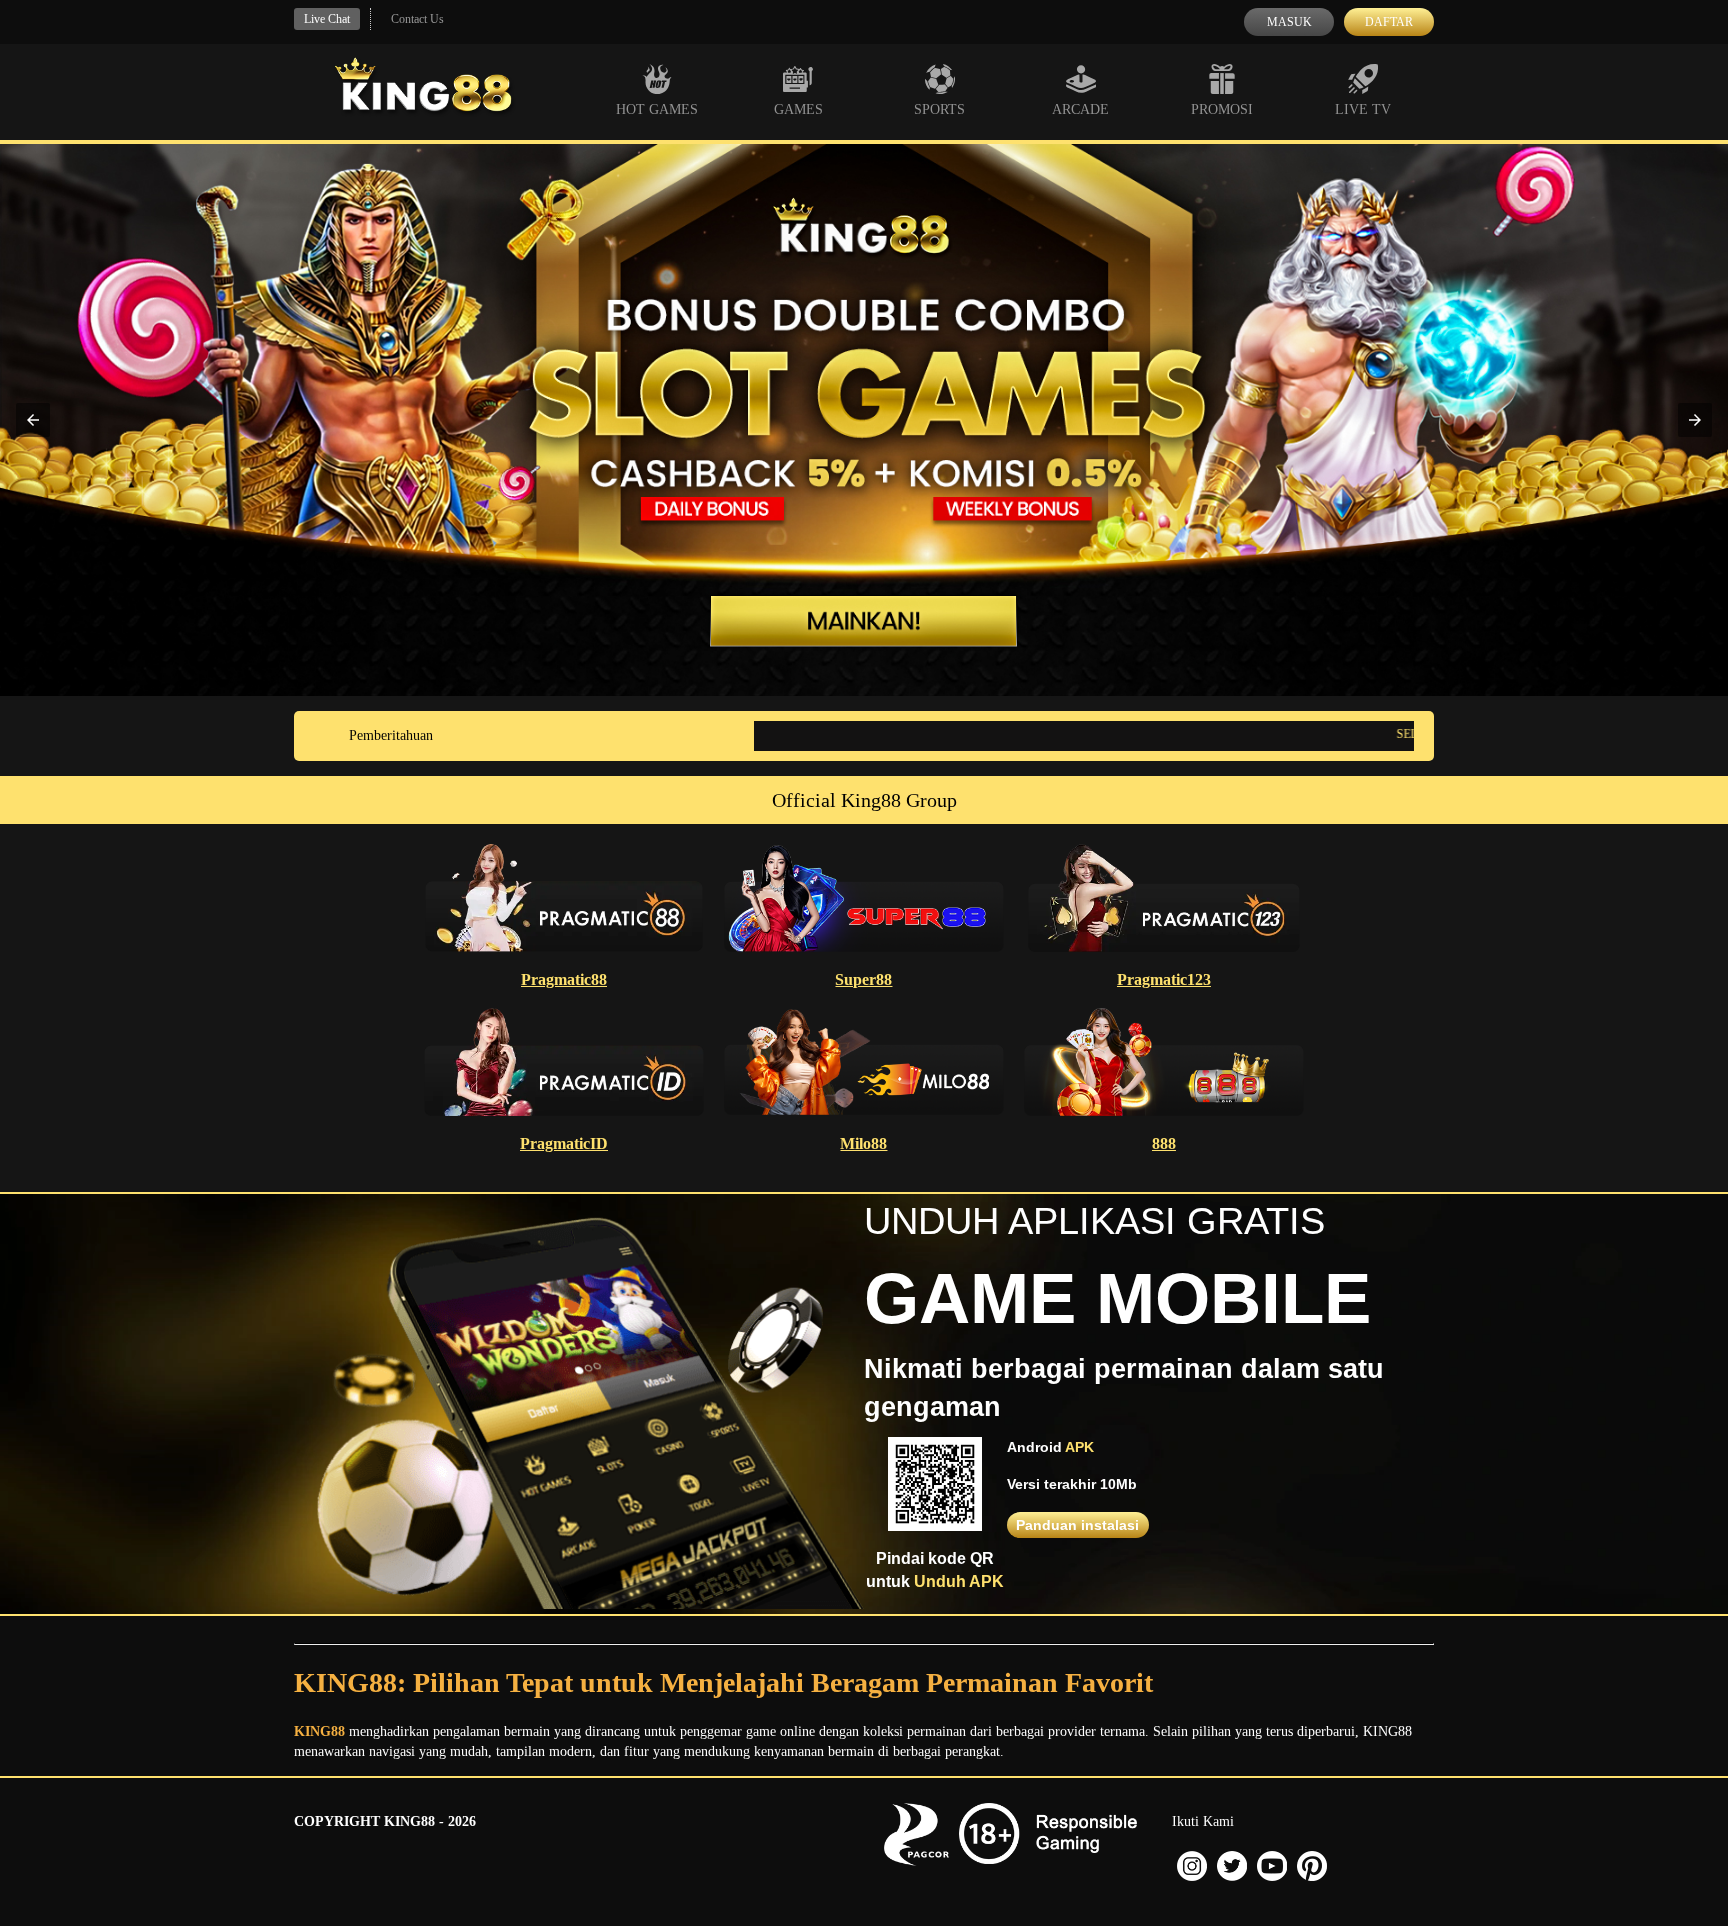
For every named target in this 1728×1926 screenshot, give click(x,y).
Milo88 (863, 1143)
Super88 (863, 979)
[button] (33, 420)
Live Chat (327, 19)
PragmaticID (564, 1143)
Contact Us (417, 19)
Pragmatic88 (564, 979)
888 (1164, 1143)
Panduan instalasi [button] (1077, 1525)
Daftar (1389, 22)
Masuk (1289, 22)
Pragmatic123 (1164, 979)
